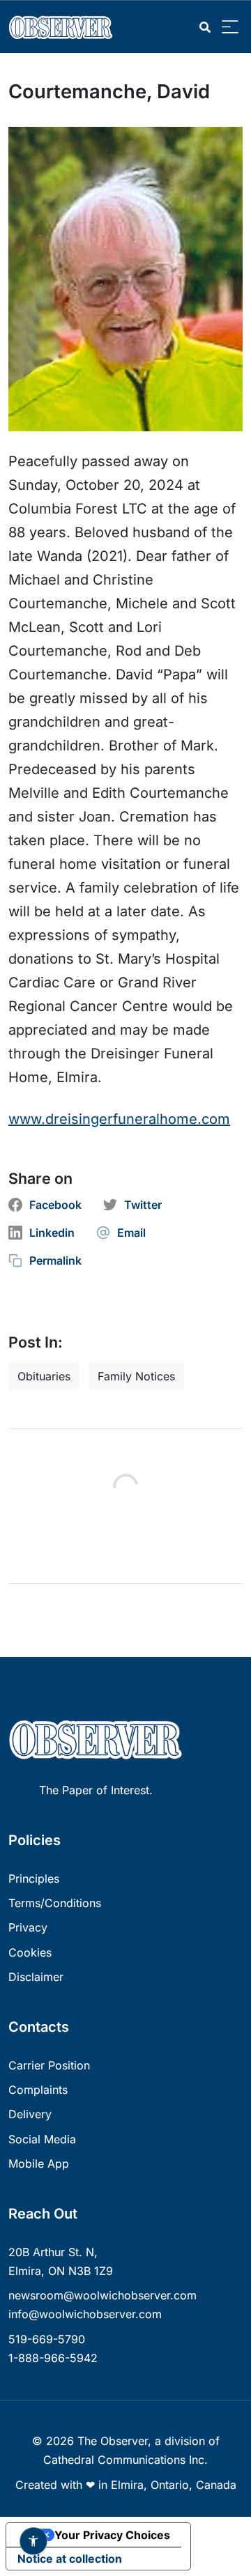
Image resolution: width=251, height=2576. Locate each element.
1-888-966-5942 (53, 2358)
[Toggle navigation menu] (230, 28)
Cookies (30, 1952)
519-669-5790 (47, 2339)
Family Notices (136, 1376)
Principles (34, 1879)
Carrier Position (49, 2065)
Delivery (30, 2114)
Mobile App (39, 2164)
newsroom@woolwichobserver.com (102, 2295)
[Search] (205, 28)
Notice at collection (70, 2559)
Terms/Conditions (55, 1903)
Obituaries (44, 1376)
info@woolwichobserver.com (85, 2314)
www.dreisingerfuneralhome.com (119, 1119)
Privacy (28, 1927)
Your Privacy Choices (112, 2535)
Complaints (38, 2090)
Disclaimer (36, 1977)
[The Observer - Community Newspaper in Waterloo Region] (64, 27)
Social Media (42, 2139)
